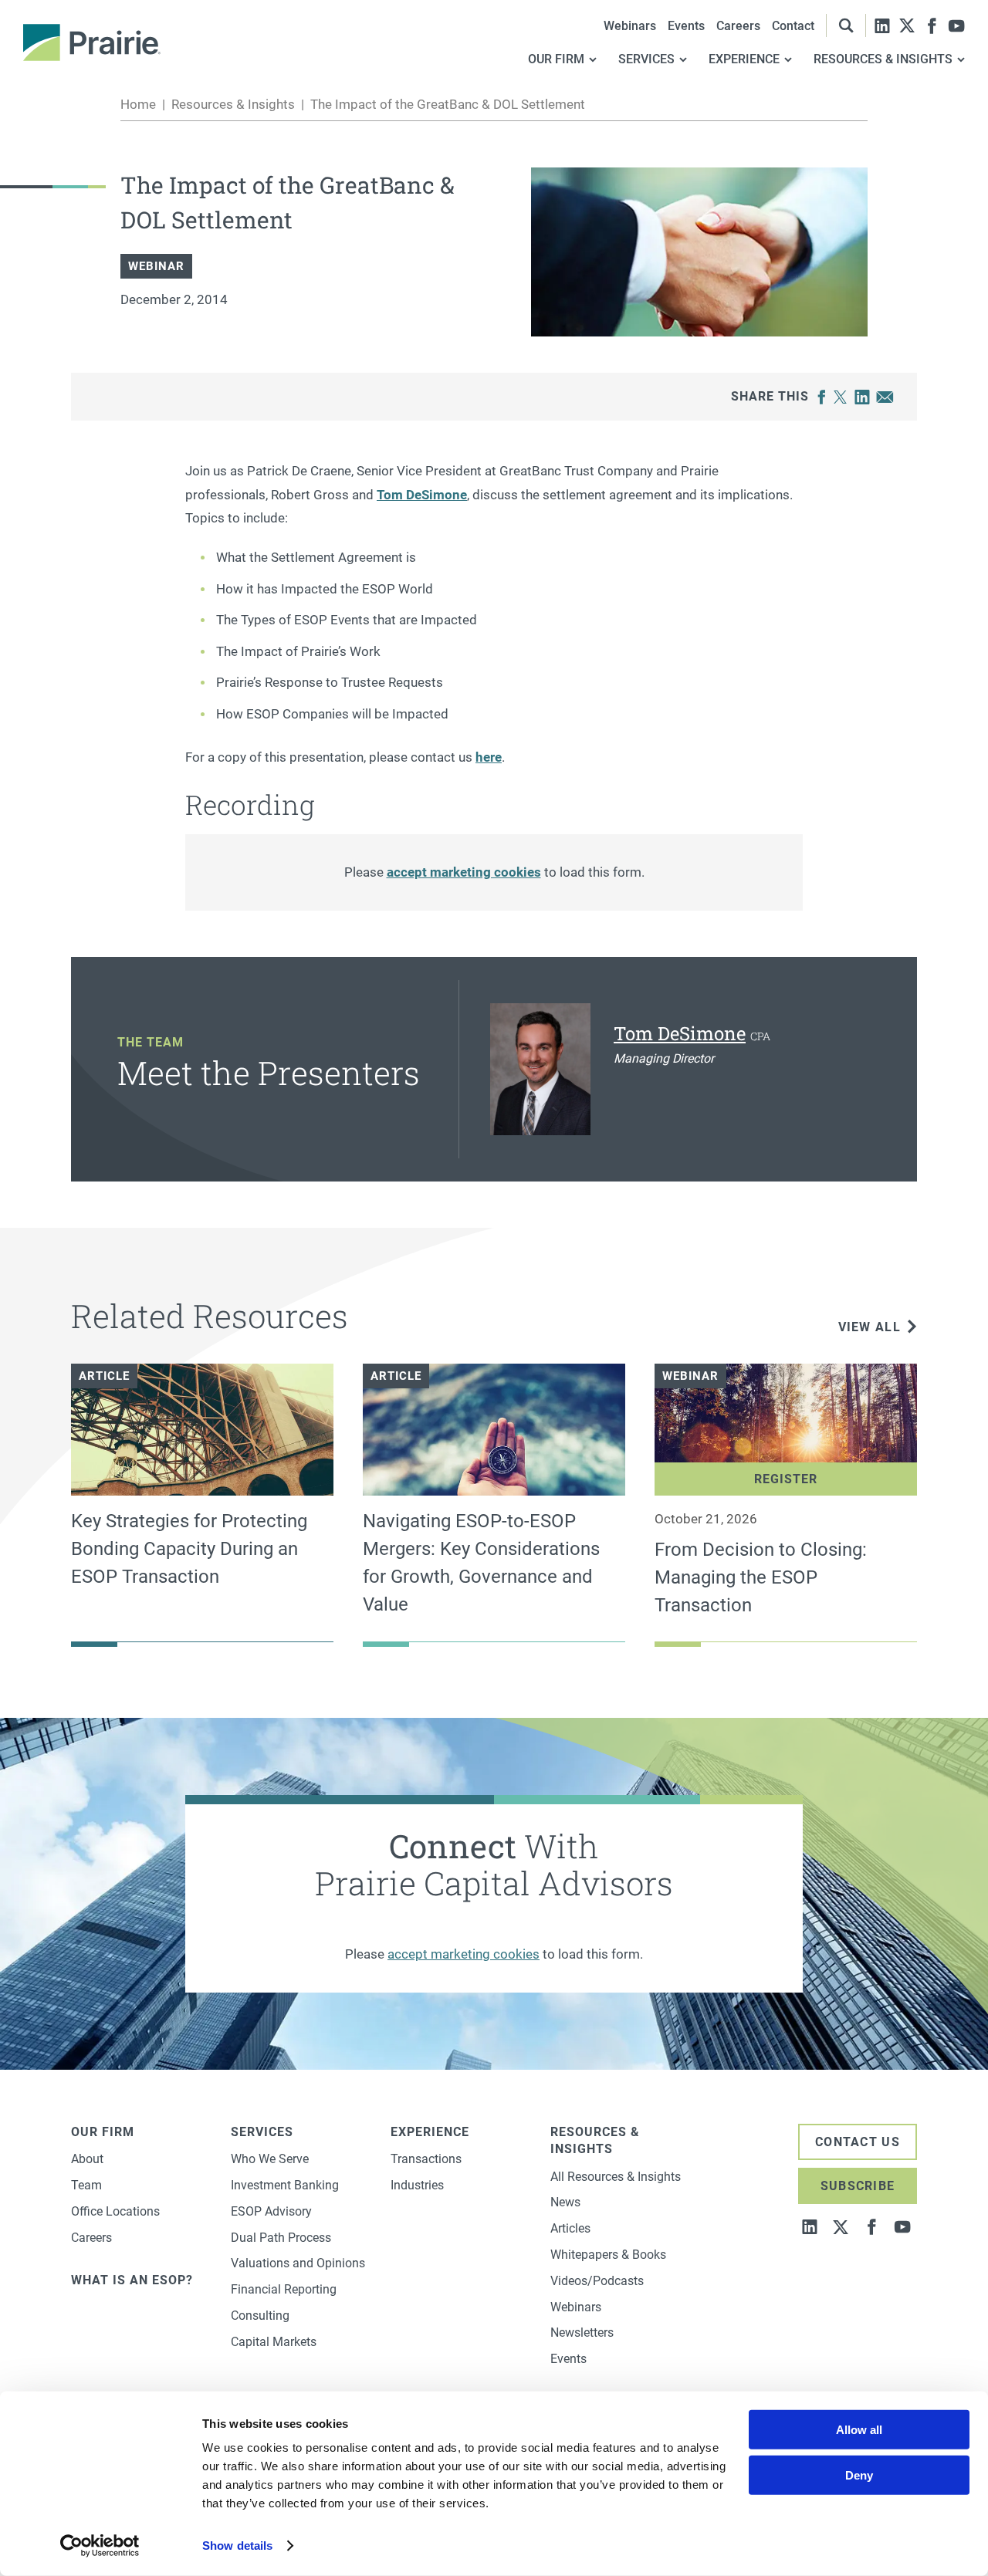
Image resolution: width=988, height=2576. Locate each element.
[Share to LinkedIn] (862, 397)
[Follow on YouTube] (956, 25)
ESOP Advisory (271, 2211)
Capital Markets (274, 2342)
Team (86, 2185)
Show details (237, 2546)
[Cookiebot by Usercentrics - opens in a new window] (100, 2546)
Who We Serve (270, 2159)
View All (870, 1327)
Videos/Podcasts (597, 2281)
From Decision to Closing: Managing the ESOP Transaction (761, 1577)
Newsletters (582, 2333)
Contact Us (858, 2142)
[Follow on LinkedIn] (882, 25)
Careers (738, 26)
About (87, 2159)
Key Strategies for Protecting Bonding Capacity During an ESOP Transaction (189, 1549)
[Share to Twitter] (840, 397)
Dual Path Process (281, 2238)
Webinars (630, 26)
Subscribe (858, 2186)
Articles (570, 2228)
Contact (793, 26)
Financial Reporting (284, 2289)
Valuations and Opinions (298, 2263)
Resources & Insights (233, 104)
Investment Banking (285, 2185)
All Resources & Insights (616, 2177)
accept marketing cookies (464, 872)
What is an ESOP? (132, 2280)
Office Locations (115, 2211)
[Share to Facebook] (822, 397)
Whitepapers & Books (608, 2255)
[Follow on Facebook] (932, 25)
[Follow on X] (907, 25)
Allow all (859, 2430)
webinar (156, 266)
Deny (859, 2475)
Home (138, 104)
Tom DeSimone (422, 495)
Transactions (426, 2159)
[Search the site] (846, 25)
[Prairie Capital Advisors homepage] (92, 42)
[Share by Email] (885, 397)
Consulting (260, 2316)
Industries (417, 2185)
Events (686, 26)
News (565, 2202)
